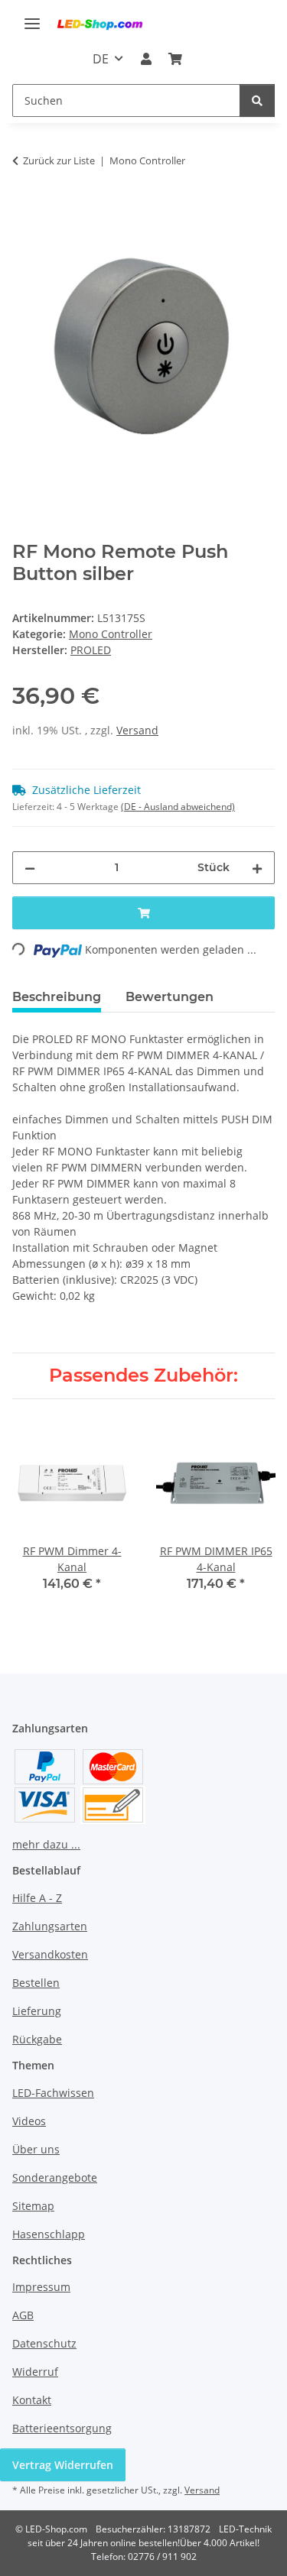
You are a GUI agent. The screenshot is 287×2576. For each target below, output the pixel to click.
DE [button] (101, 59)
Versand (137, 730)
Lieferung (37, 2011)
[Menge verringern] (30, 868)
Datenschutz (44, 2343)
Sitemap (33, 2206)
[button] (145, 59)
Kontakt (32, 2400)
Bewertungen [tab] (170, 997)
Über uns (36, 2149)
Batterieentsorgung (62, 2428)
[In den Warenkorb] (24, 208)
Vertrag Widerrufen (63, 2465)
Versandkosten (50, 1954)
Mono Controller (111, 634)
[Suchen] (257, 100)
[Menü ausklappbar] (32, 17)
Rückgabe (37, 2039)
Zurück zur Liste (59, 160)
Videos (29, 2121)
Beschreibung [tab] (57, 997)
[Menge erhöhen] (257, 868)
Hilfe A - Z (37, 1898)
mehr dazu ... (46, 1844)
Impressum (41, 2287)
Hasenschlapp (49, 2234)
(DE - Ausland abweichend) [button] (178, 807)
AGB (23, 2315)
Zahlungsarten (50, 1926)
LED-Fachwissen (53, 2093)
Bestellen (36, 1983)
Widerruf (35, 2372)
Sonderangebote (55, 2177)
